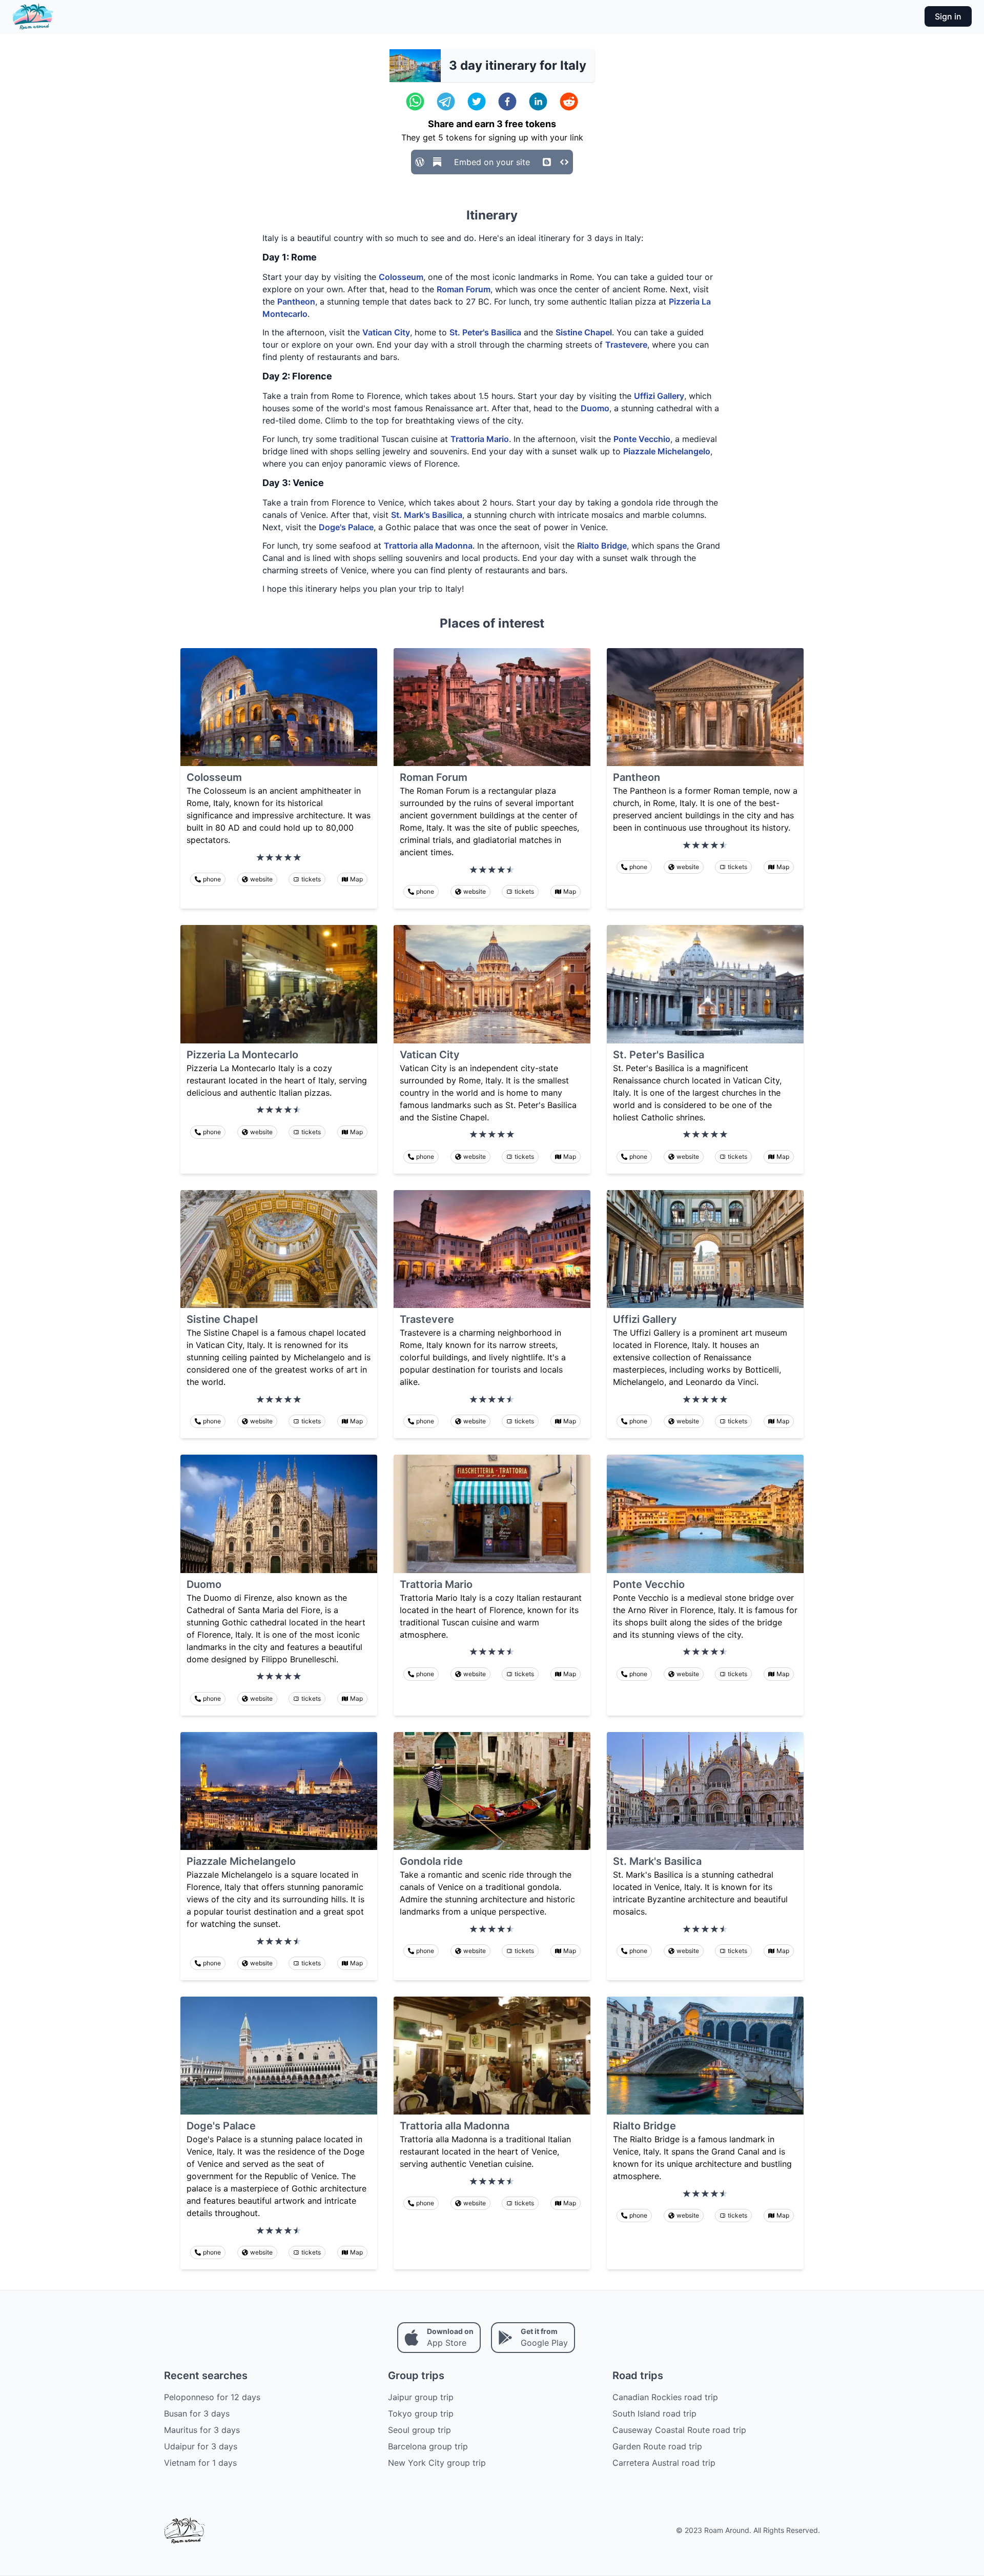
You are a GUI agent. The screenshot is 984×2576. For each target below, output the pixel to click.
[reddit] (569, 102)
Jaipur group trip (421, 2397)
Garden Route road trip (657, 2446)
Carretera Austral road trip (664, 2463)
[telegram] (446, 102)
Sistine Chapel (584, 332)
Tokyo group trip (421, 2413)
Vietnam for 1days (200, 2463)
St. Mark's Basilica (427, 515)
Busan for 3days (197, 2413)
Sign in (948, 16)
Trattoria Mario (480, 439)
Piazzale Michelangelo (667, 451)
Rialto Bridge (602, 546)
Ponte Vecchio (642, 439)
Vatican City (386, 332)
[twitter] (477, 102)
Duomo (595, 408)
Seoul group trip (419, 2430)
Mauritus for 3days (202, 2430)
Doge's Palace (346, 527)
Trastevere (626, 345)
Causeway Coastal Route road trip (679, 2430)
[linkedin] (538, 102)
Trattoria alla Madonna (428, 546)
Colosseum (401, 277)
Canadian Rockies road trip (665, 2397)
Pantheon (296, 301)
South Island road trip (654, 2413)
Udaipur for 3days (201, 2446)
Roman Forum (464, 289)
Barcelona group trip (428, 2446)
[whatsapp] (415, 102)
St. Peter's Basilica (485, 332)
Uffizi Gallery (659, 396)
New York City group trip (437, 2463)
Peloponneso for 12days (212, 2397)
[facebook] (507, 102)
